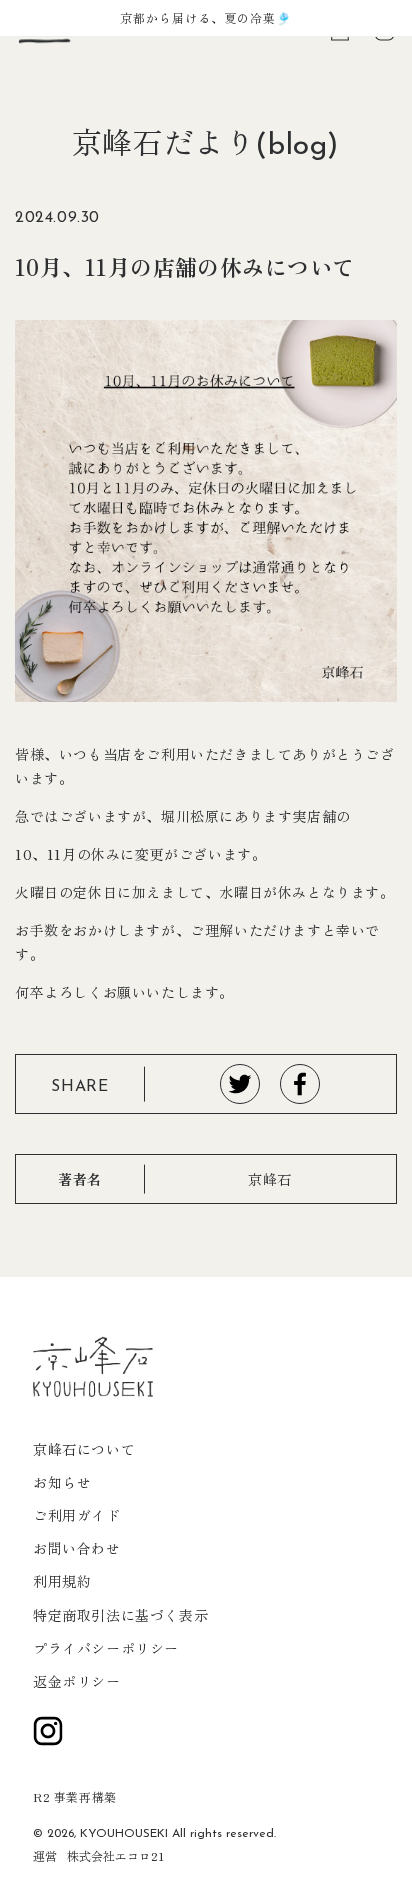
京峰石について (84, 1449)
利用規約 (62, 1581)
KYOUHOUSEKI (124, 1834)
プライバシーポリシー (106, 1648)
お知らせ (62, 1482)
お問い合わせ (77, 1548)
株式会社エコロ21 (116, 1855)
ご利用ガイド (77, 1515)
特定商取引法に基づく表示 (120, 1615)
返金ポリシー (77, 1681)
